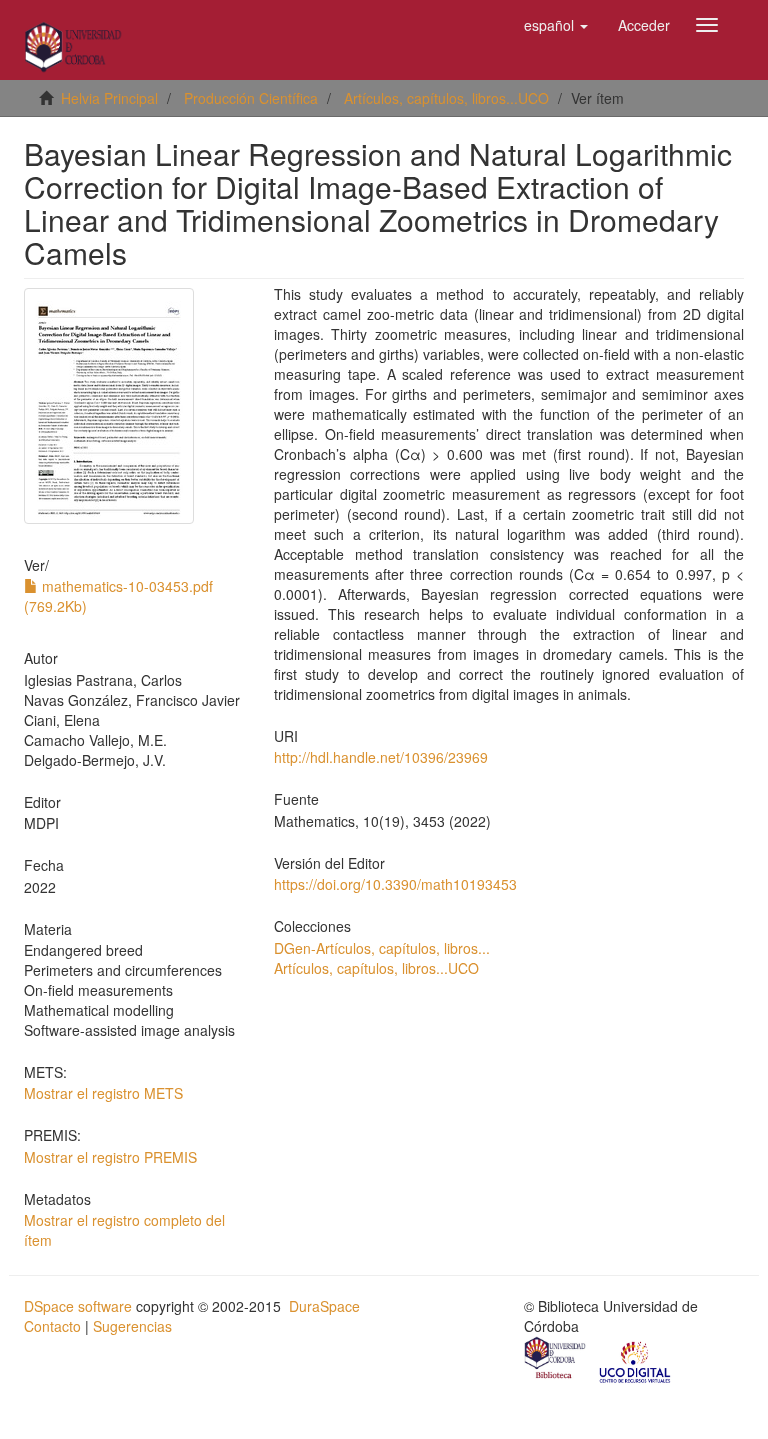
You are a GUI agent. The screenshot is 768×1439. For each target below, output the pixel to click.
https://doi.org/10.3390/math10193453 (395, 884)
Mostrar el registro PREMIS (110, 1157)
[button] (556, 25)
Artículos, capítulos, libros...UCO (446, 98)
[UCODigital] (636, 1360)
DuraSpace (324, 1306)
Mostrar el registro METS (103, 1093)
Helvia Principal (109, 98)
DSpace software (78, 1306)
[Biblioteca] (556, 1360)
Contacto (52, 1326)
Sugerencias (132, 1326)
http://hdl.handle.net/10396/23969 (381, 757)
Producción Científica (251, 98)
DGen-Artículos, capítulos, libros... (382, 948)
